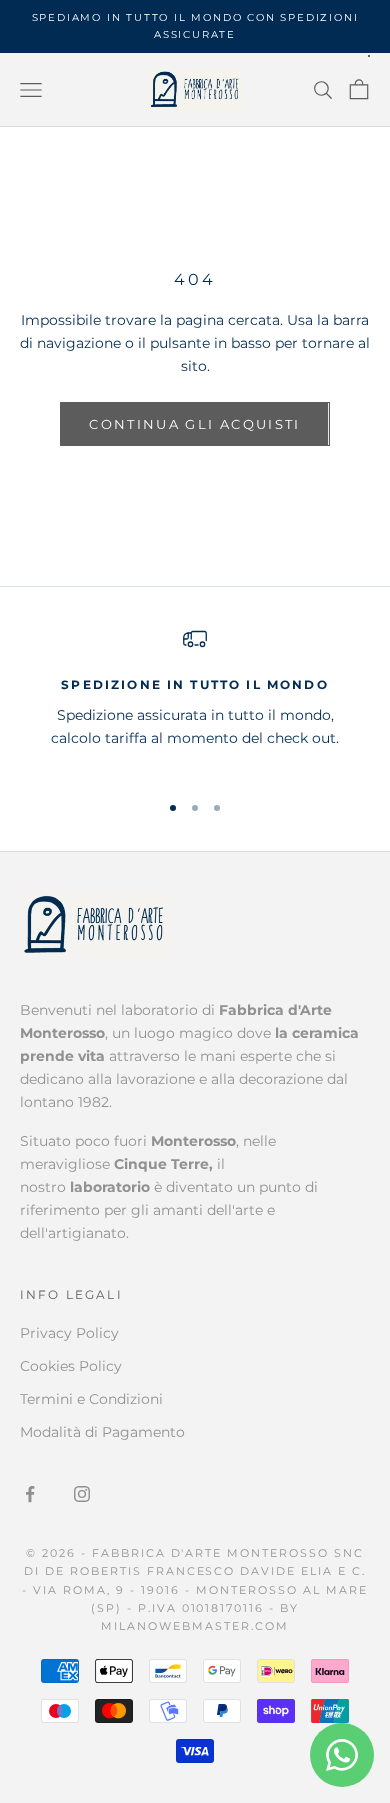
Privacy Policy (69, 1333)
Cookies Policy (71, 1366)
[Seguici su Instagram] (82, 1494)
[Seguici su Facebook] (30, 1494)
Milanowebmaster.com (195, 1626)
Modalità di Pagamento (102, 1432)
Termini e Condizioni (91, 1399)
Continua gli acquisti (194, 424)
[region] (195, 700)
